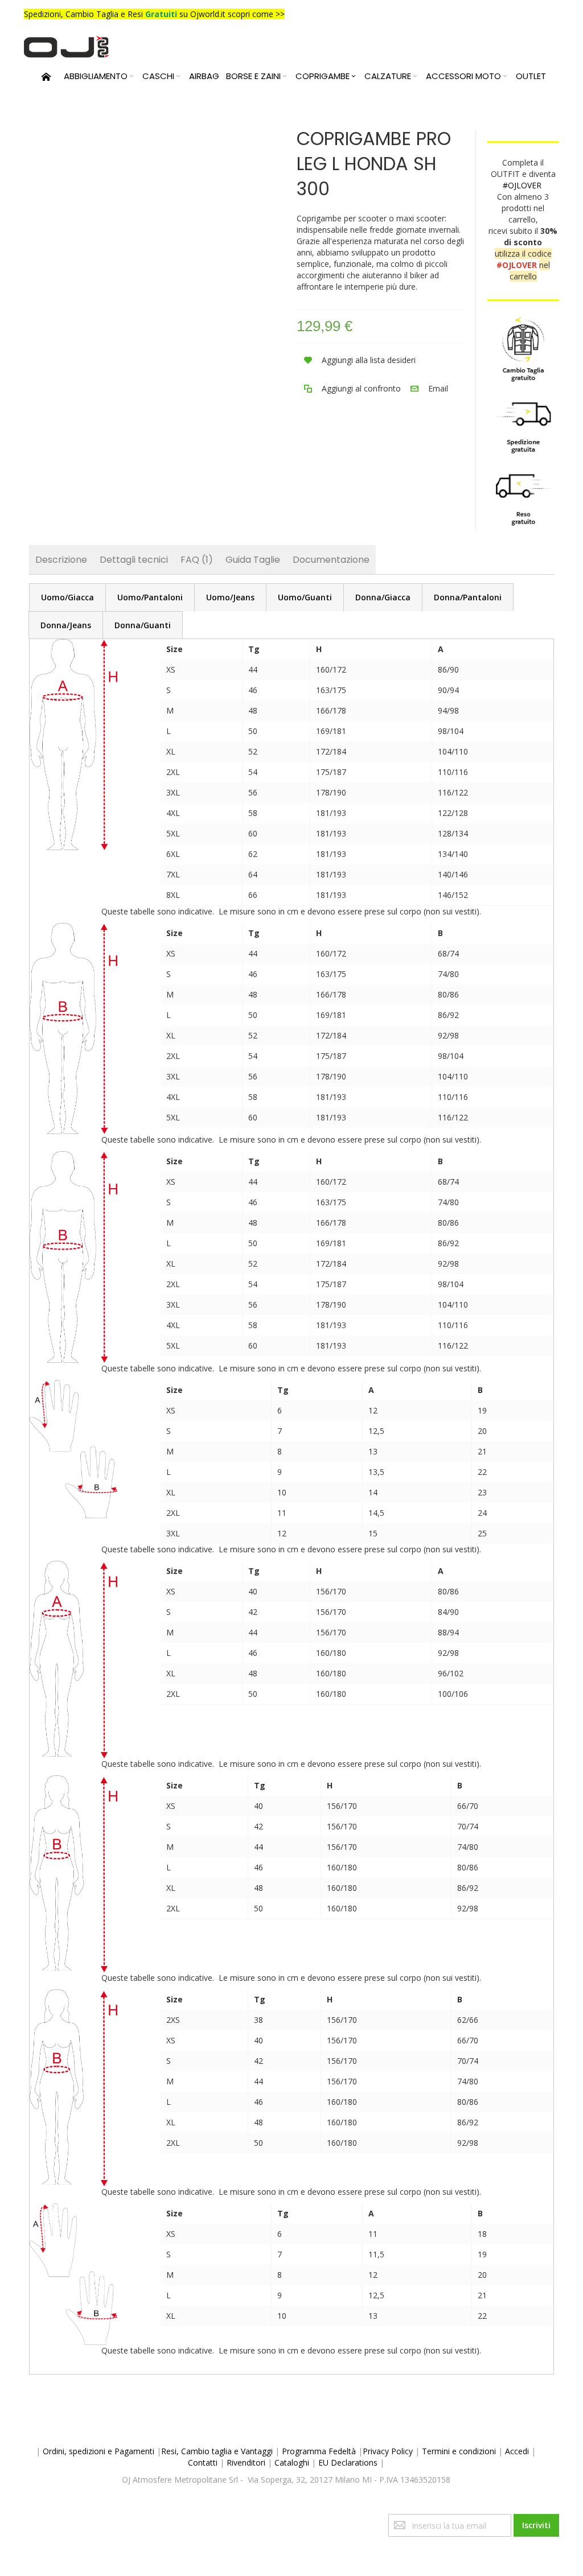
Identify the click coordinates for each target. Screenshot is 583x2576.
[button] (356, 360)
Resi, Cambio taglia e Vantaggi (217, 2451)
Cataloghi (292, 2462)
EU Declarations (348, 2462)
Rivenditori (246, 2462)
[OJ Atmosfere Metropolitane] (67, 47)
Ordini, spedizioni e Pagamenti (98, 2451)
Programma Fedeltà (319, 2451)
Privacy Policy (388, 2451)
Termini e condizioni (459, 2451)
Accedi (517, 2451)
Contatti (203, 2462)
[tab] (67, 597)
